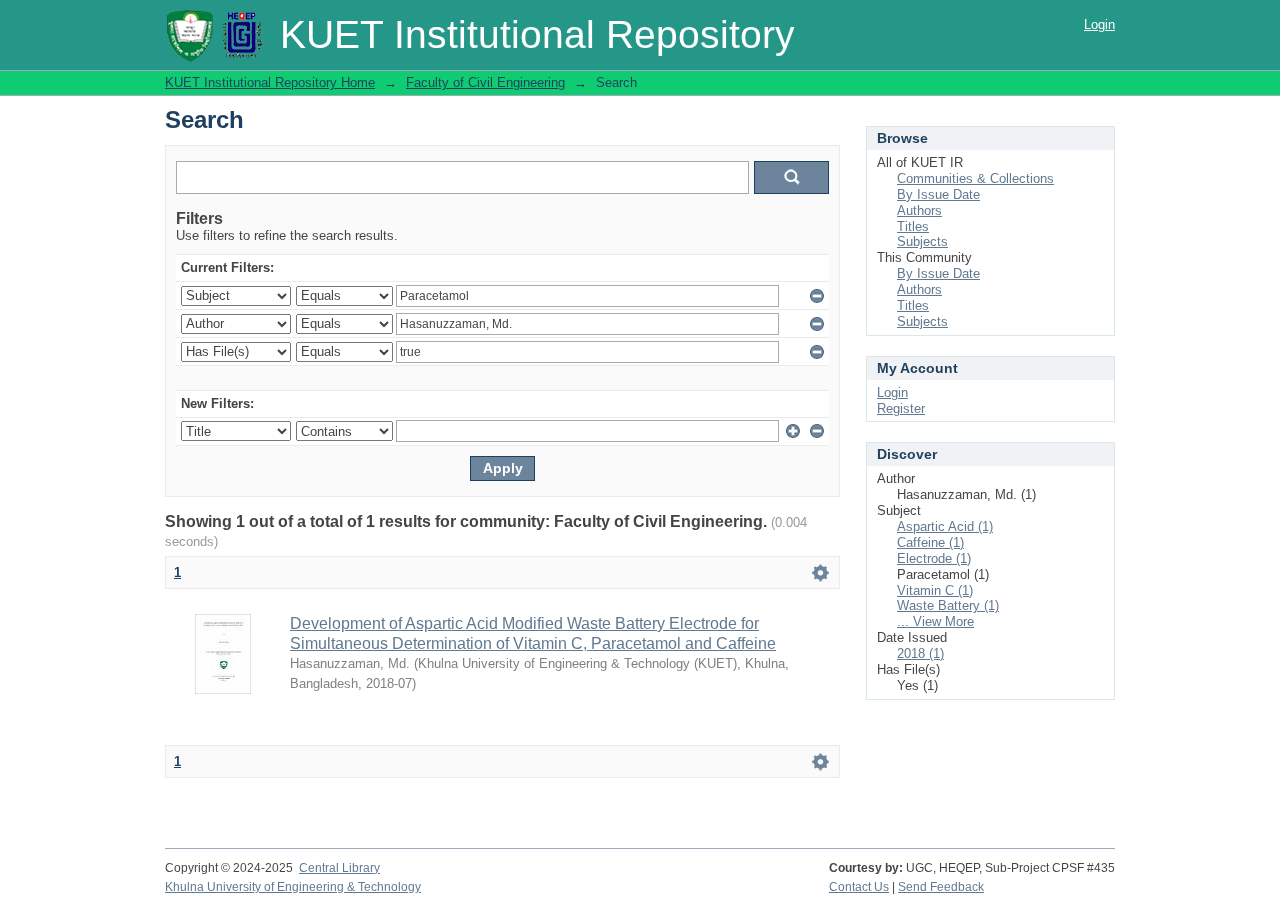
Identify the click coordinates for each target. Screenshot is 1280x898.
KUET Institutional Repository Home (270, 82)
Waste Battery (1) (948, 605)
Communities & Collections (975, 178)
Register (901, 408)
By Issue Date (938, 194)
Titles (913, 226)
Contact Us (859, 887)
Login (1099, 24)
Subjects (922, 241)
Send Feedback (941, 887)
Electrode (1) (934, 558)
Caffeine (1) (930, 542)
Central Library (339, 868)
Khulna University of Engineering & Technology (293, 887)
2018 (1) (920, 653)
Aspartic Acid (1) (945, 526)
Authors (919, 210)
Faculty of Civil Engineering (485, 82)
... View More (935, 621)
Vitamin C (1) (935, 590)
